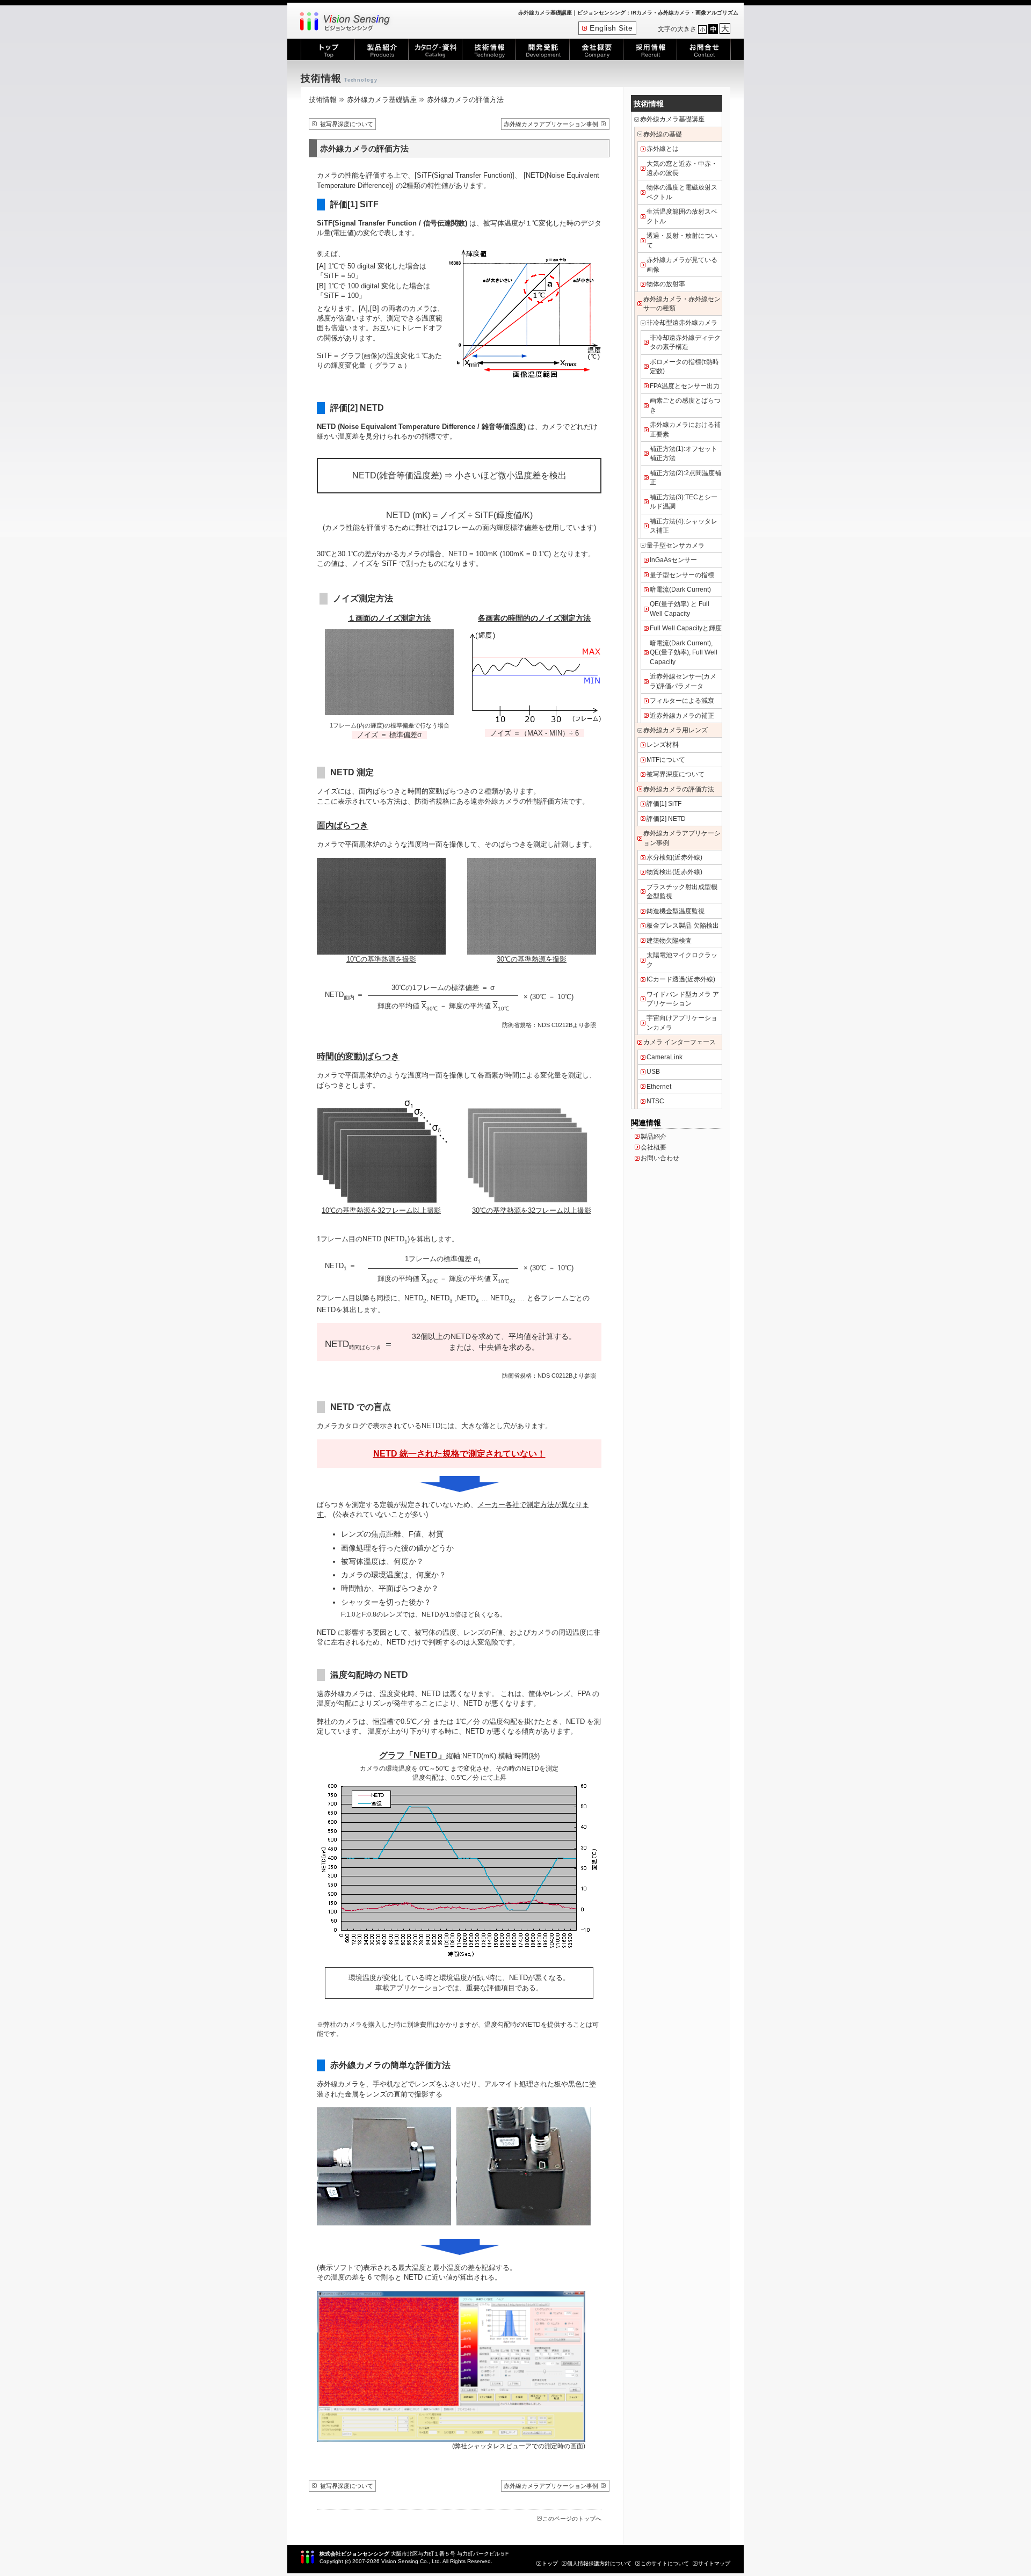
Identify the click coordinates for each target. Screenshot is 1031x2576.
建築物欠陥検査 (669, 941)
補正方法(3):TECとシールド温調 (684, 502)
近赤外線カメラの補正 (682, 716)
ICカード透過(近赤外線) (681, 979)
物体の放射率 (666, 284)
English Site (611, 28)
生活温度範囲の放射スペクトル (682, 216)
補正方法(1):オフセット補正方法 (684, 453)
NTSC (655, 1101)
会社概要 (654, 1147)
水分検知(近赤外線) (674, 857)
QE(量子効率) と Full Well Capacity (680, 609)
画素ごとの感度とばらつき (685, 405)
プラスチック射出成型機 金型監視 (682, 892)
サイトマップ (714, 2563)
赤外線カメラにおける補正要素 (685, 429)
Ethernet (659, 1087)
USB (653, 1072)
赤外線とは (663, 149)
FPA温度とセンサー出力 (685, 386)
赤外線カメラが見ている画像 (682, 264)
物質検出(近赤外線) (674, 872)
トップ (550, 2563)
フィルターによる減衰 (682, 701)
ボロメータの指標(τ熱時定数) (684, 366)
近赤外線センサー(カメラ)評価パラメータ (683, 681)
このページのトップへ (572, 2519)
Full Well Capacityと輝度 (686, 628)
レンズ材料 (663, 745)
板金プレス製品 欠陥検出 (683, 926)
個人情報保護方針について (599, 2563)
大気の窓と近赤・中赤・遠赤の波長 (682, 168)
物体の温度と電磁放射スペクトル (682, 192)
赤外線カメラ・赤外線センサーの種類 (682, 304)
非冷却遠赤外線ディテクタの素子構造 (685, 342)
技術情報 (323, 100)
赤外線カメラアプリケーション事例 (551, 124)
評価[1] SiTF (664, 804)
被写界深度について (347, 124)
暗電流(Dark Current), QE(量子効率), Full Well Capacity (684, 653)
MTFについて (666, 760)
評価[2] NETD (666, 819)
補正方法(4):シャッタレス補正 (684, 526)
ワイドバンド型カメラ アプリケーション (683, 999)
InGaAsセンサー (673, 560)
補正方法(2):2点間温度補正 (685, 478)
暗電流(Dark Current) (680, 590)
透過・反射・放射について (682, 240)
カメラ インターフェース (680, 1042)
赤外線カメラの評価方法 (679, 789)
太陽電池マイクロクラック (682, 960)
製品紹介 (654, 1137)
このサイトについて (665, 2563)
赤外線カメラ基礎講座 (382, 100)
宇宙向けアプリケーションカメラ (682, 1023)
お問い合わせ (660, 1158)
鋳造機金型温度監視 (676, 911)
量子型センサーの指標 (682, 575)
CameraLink (665, 1057)
